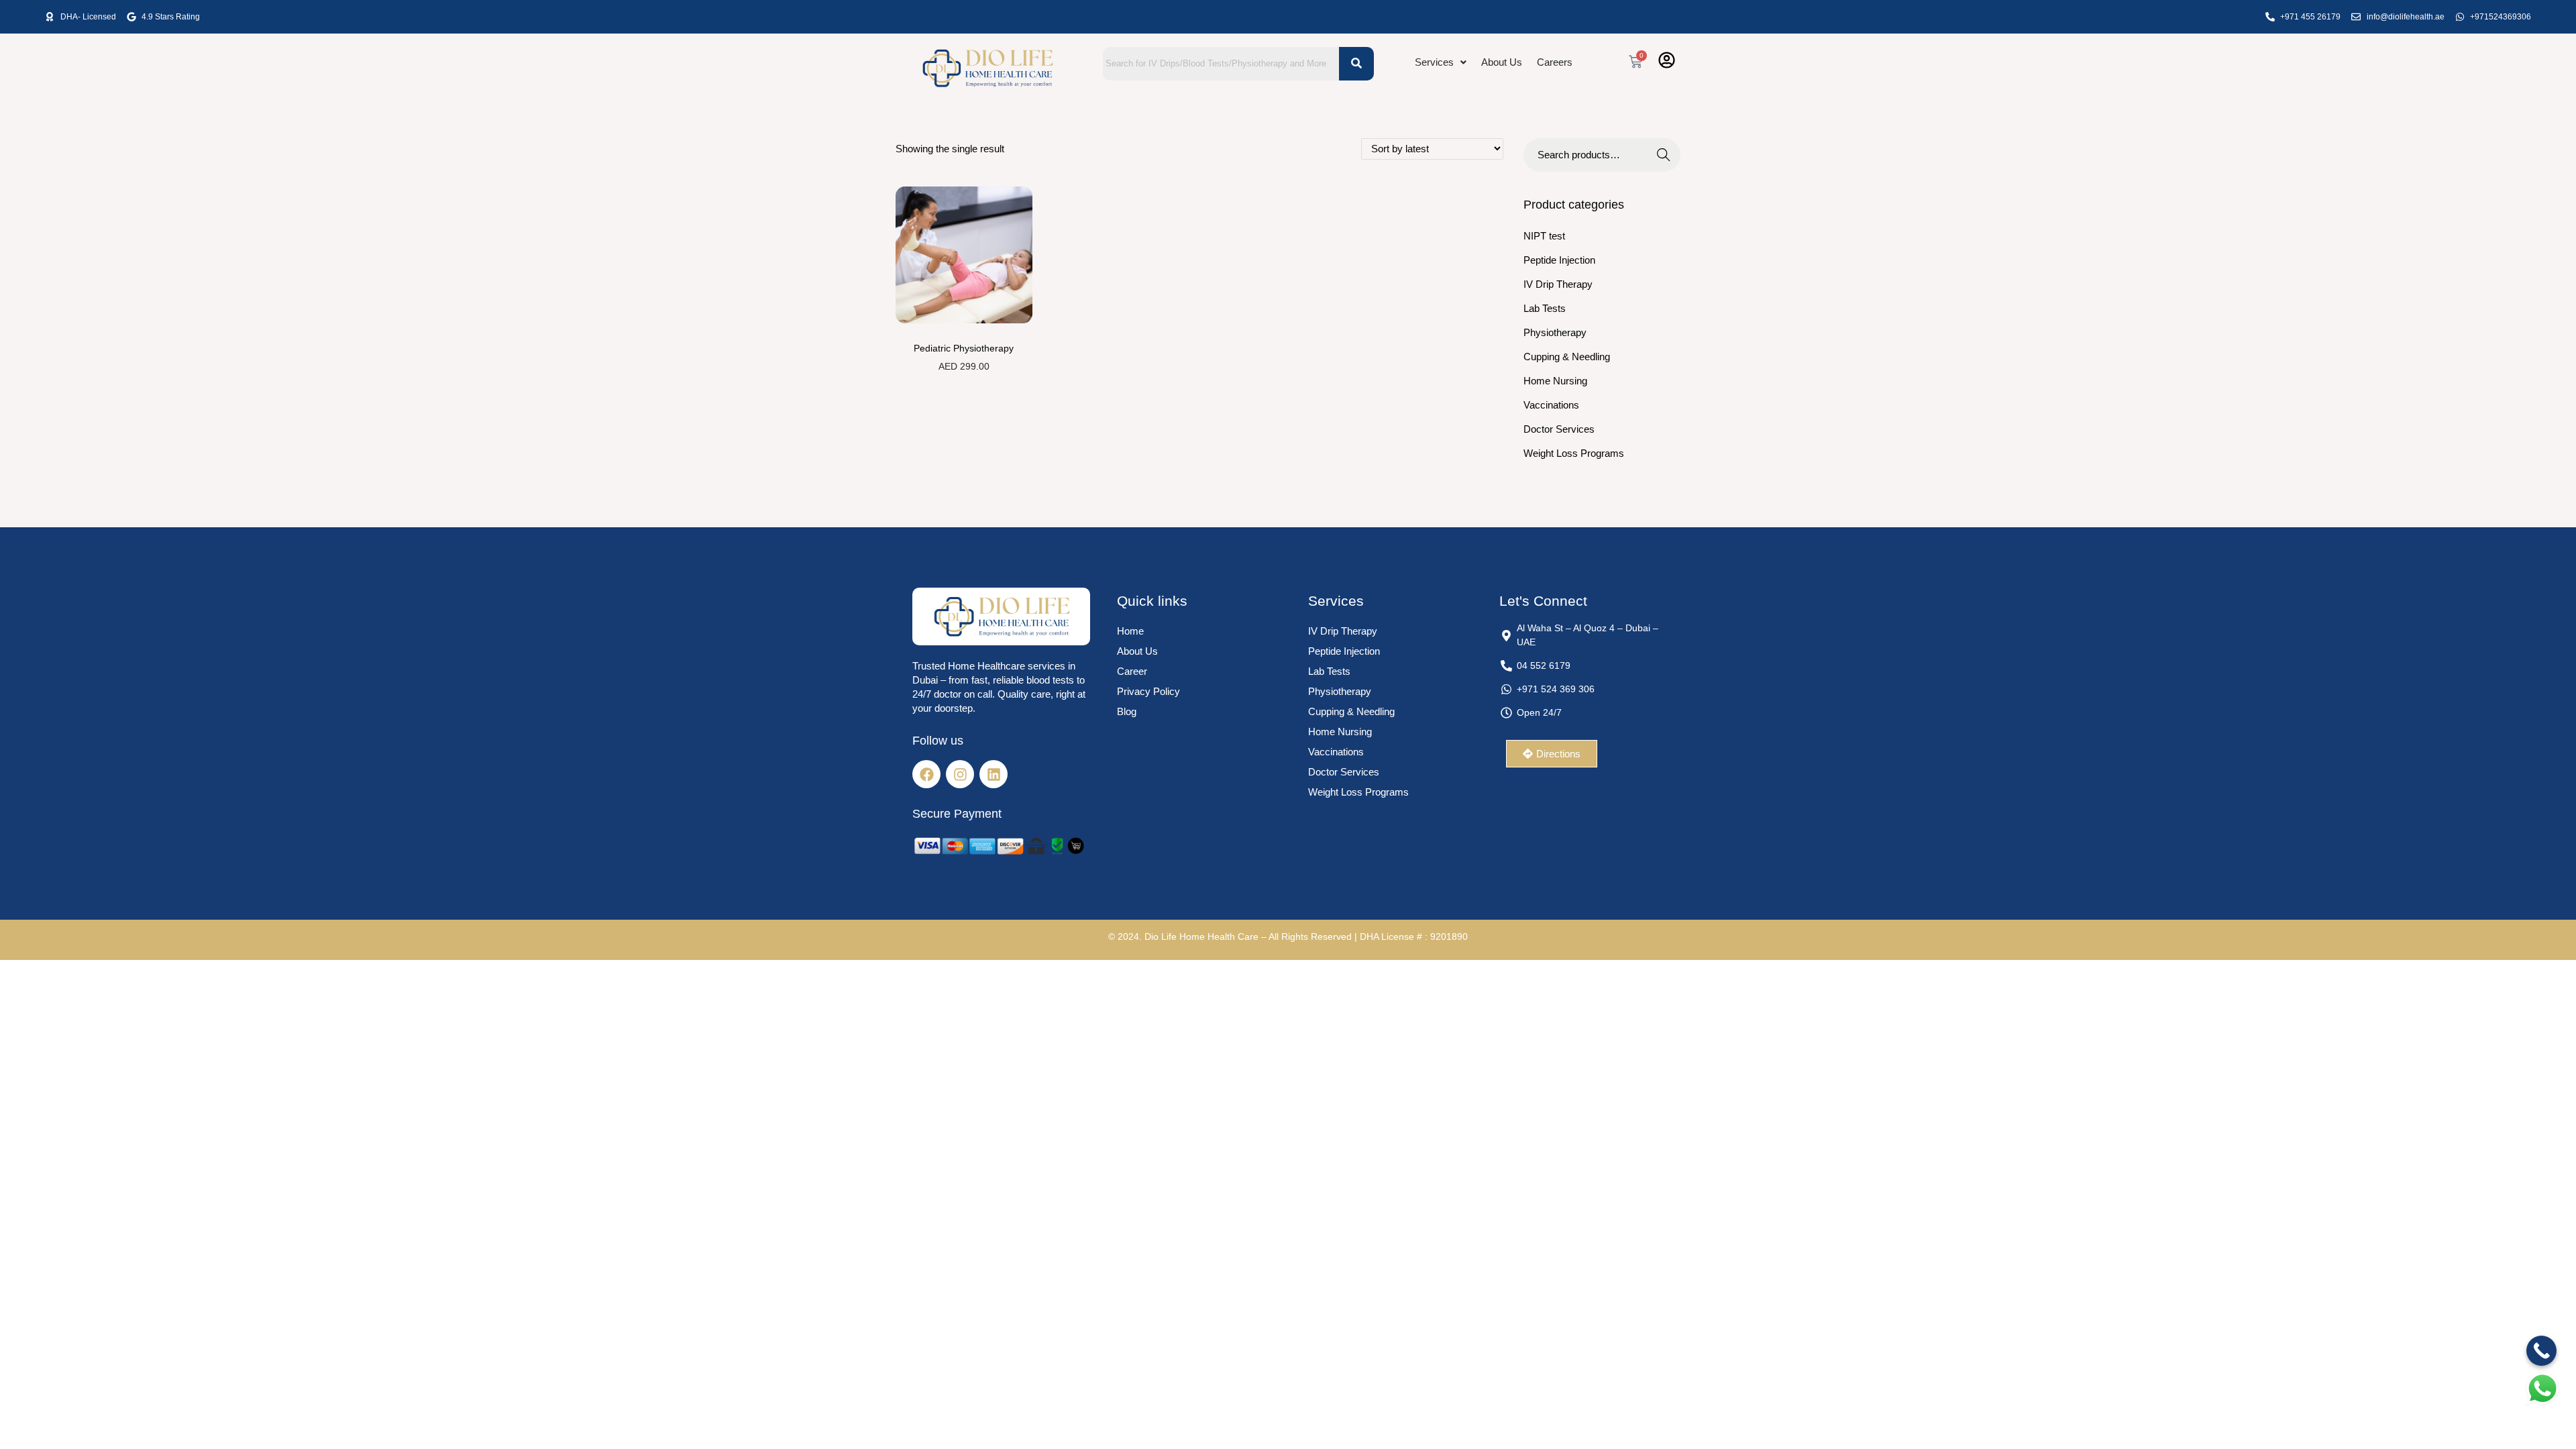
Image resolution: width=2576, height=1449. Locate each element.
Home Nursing (1555, 381)
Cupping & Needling (1567, 357)
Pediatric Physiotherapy (964, 348)
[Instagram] (960, 774)
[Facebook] (926, 774)
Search (1664, 155)
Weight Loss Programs (1574, 453)
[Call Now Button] (2541, 1351)
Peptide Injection (1559, 260)
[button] (1441, 62)
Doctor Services (1559, 429)
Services (1434, 62)
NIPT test (1544, 236)
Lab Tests (1545, 308)
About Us (1502, 62)
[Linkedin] (994, 774)
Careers (1555, 62)
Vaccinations (1551, 405)
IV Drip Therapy (1558, 284)
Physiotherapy (1555, 332)
